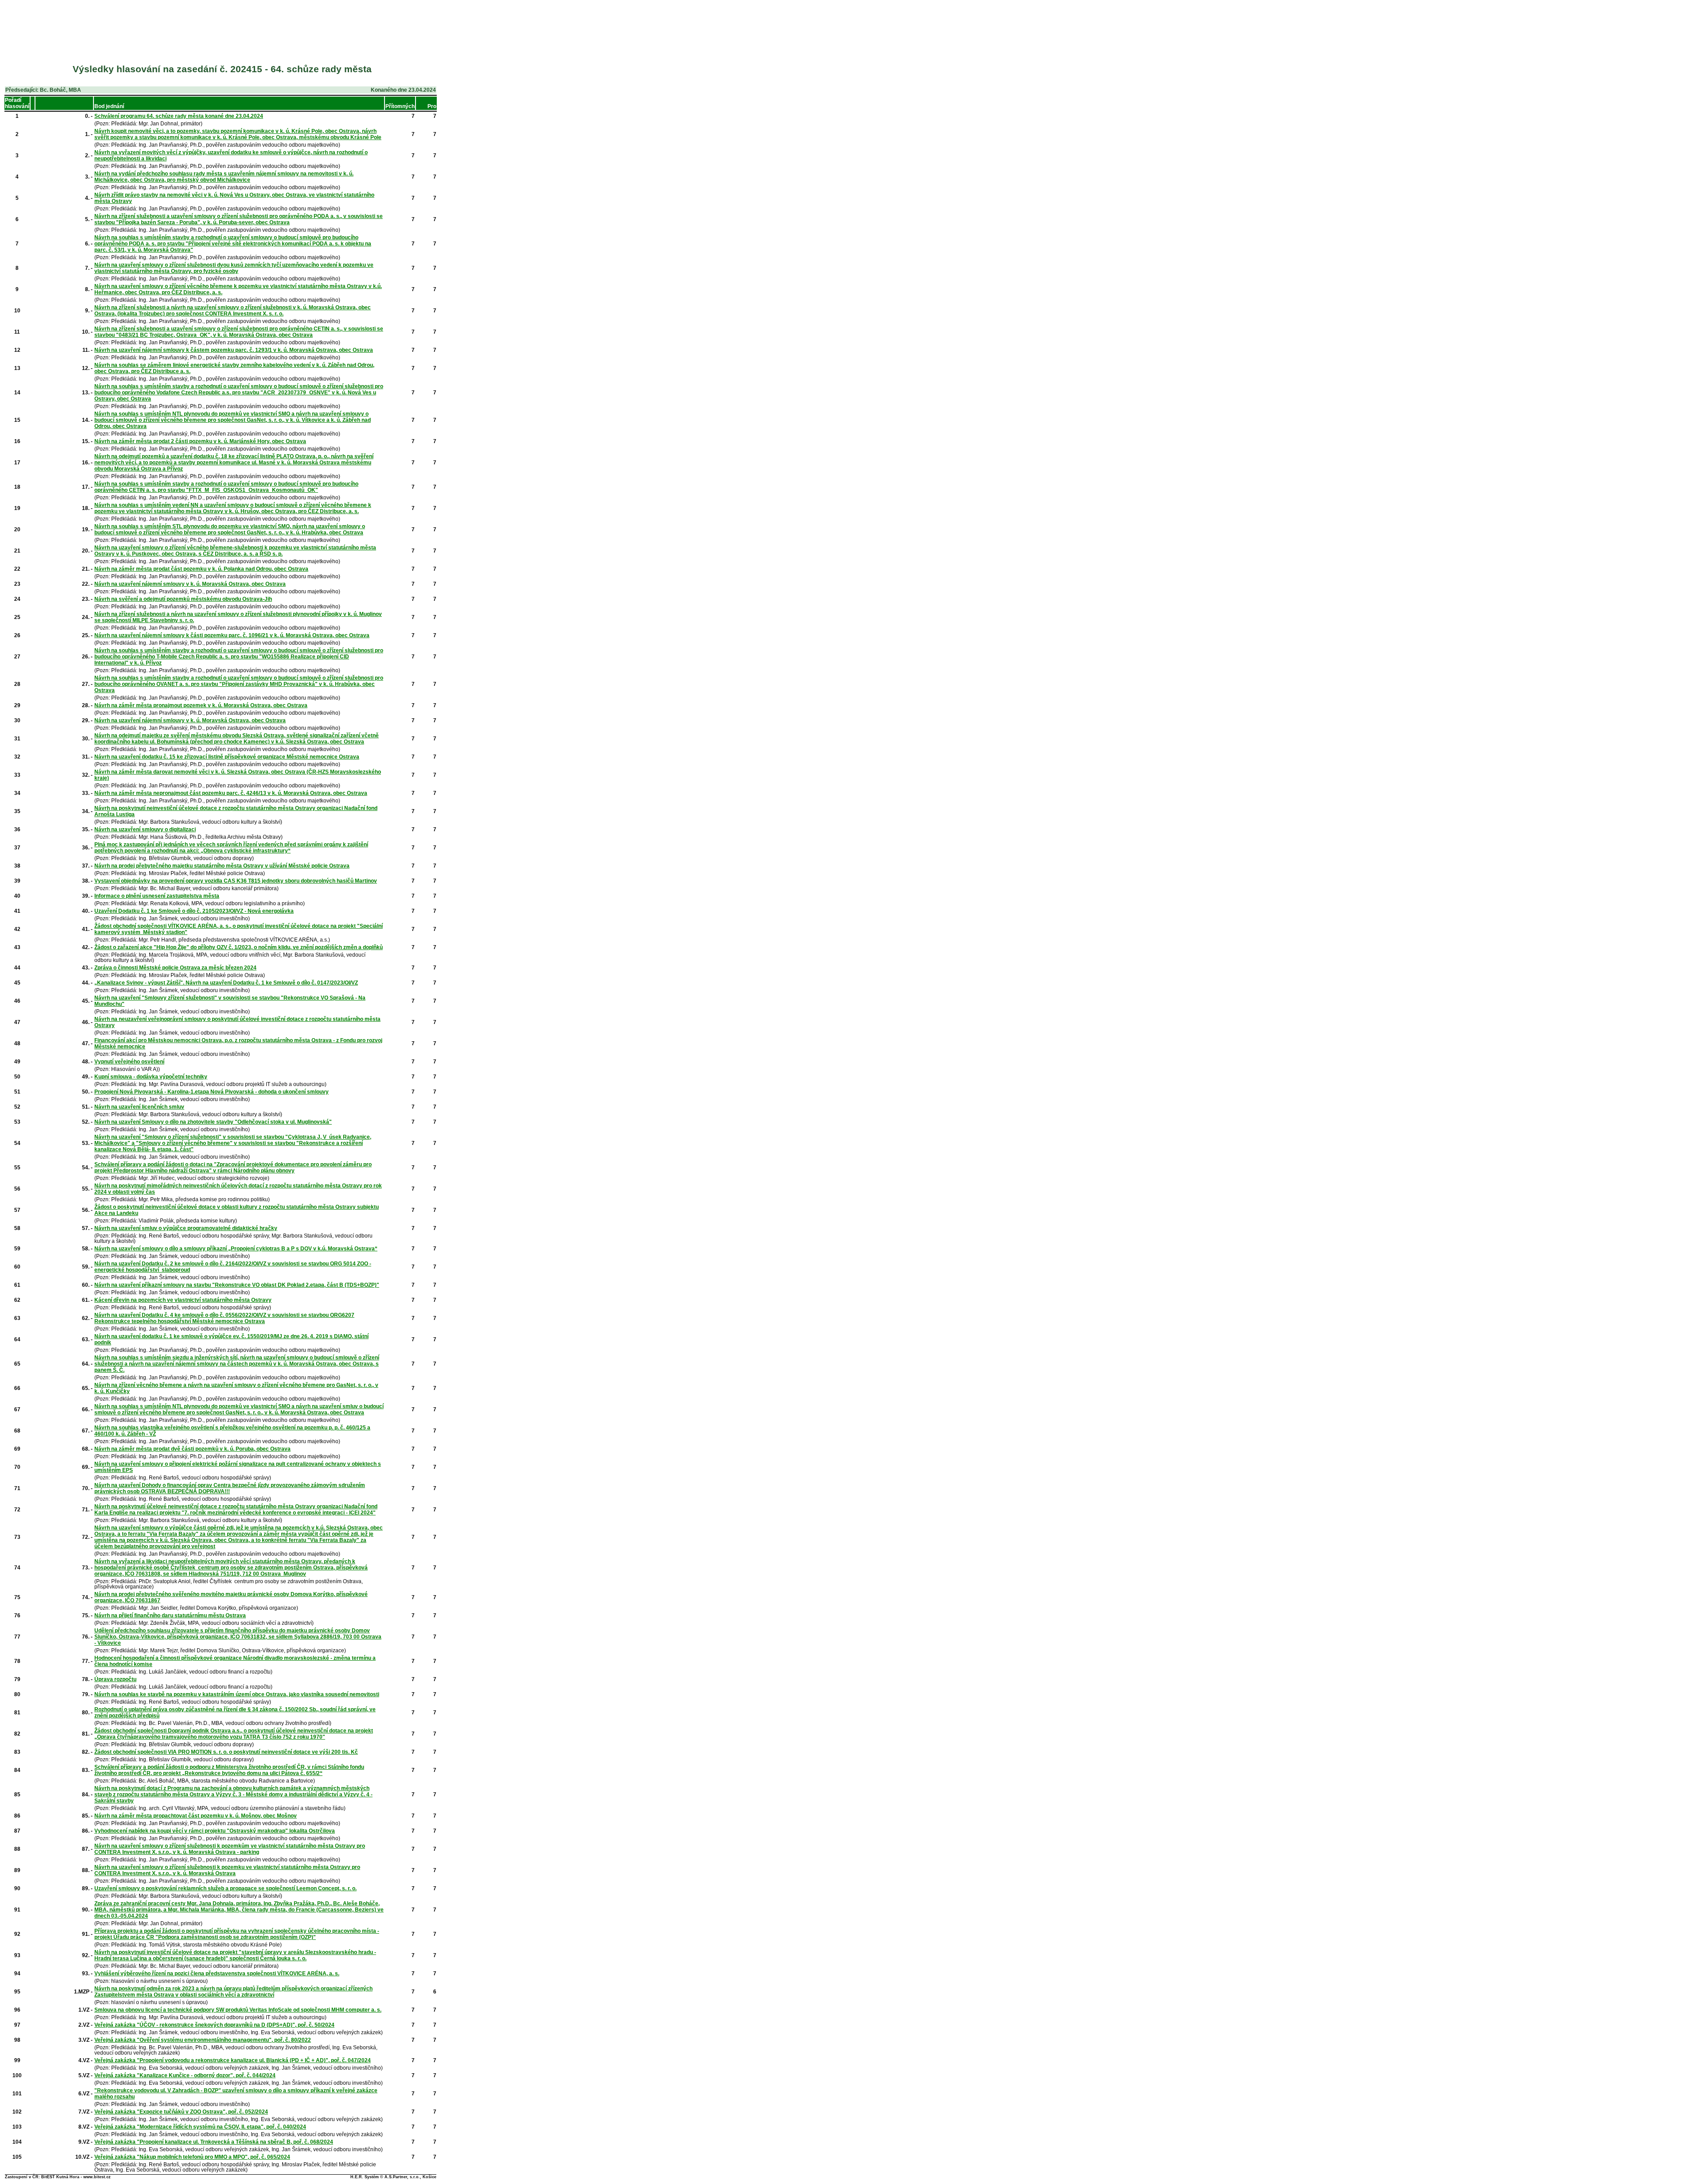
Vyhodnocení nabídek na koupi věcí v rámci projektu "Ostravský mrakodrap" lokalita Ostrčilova (215, 1831)
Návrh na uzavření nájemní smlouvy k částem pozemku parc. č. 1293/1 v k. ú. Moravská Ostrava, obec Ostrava (234, 350)
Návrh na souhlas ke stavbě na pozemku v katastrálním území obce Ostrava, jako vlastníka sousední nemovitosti (237, 1694)
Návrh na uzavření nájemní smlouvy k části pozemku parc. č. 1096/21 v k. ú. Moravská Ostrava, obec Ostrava (232, 635)
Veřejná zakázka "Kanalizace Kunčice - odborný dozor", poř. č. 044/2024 (185, 2075)
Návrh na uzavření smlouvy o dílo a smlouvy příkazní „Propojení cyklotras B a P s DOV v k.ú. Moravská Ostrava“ (236, 1249)
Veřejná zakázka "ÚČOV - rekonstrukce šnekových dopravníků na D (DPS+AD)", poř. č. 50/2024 (214, 2025)
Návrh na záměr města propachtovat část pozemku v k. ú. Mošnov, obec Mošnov (196, 1816)
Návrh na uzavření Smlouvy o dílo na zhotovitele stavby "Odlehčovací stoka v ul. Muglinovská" (213, 1122)
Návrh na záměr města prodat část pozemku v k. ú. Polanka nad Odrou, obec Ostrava (201, 569)
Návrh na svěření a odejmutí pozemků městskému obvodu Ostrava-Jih (183, 599)
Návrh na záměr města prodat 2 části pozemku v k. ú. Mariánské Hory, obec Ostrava (200, 441)
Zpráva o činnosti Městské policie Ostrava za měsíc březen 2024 (175, 968)
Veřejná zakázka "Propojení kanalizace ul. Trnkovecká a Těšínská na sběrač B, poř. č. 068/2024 (214, 2142)
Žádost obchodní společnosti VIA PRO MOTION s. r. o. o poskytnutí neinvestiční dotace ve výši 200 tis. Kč (226, 1752)
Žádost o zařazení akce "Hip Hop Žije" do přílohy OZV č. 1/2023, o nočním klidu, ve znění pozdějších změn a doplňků (239, 947)
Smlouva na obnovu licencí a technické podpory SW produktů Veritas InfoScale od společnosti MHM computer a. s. (238, 2010)
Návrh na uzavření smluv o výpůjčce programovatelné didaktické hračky (186, 1228)
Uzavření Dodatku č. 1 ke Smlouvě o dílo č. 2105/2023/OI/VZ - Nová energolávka (194, 911)
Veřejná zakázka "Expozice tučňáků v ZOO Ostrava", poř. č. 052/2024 (181, 2112)
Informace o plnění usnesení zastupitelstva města (157, 896)
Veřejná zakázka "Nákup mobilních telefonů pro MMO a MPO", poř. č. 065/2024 (192, 2157)
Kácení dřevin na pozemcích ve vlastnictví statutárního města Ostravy (183, 1300)
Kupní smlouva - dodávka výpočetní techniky (151, 1077)
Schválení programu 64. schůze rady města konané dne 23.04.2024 (179, 116)
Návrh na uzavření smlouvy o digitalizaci (145, 829)
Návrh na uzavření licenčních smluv (139, 1107)
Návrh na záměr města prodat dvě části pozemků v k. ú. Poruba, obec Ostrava (192, 1449)
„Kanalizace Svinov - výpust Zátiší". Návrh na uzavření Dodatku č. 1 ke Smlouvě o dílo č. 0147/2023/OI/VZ (226, 983)
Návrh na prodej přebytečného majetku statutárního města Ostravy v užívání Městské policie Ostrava (222, 866)
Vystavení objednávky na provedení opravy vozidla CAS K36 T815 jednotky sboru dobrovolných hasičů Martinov (236, 881)
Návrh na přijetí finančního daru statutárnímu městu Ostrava (170, 1616)
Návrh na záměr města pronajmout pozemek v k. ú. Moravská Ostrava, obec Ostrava (201, 705)
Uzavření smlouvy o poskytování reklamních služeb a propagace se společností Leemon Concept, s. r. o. (225, 1888)
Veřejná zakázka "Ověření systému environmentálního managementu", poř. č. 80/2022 (203, 2040)
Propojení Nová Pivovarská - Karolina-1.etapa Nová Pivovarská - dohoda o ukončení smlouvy (212, 1092)
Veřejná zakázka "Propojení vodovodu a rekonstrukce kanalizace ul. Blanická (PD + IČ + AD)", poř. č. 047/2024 (233, 2060)
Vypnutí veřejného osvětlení (129, 1062)
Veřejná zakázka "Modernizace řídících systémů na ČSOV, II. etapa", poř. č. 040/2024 (200, 2127)
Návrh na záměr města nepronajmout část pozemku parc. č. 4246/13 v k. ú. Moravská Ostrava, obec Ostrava (231, 793)
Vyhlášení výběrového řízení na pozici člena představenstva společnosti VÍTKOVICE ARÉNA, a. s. (217, 1974)
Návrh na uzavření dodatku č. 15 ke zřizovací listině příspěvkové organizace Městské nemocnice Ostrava (227, 757)
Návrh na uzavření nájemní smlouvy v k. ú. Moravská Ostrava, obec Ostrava (190, 584)
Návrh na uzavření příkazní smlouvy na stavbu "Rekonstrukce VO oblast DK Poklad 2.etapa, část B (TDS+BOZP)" (237, 1285)
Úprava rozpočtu (115, 1679)
